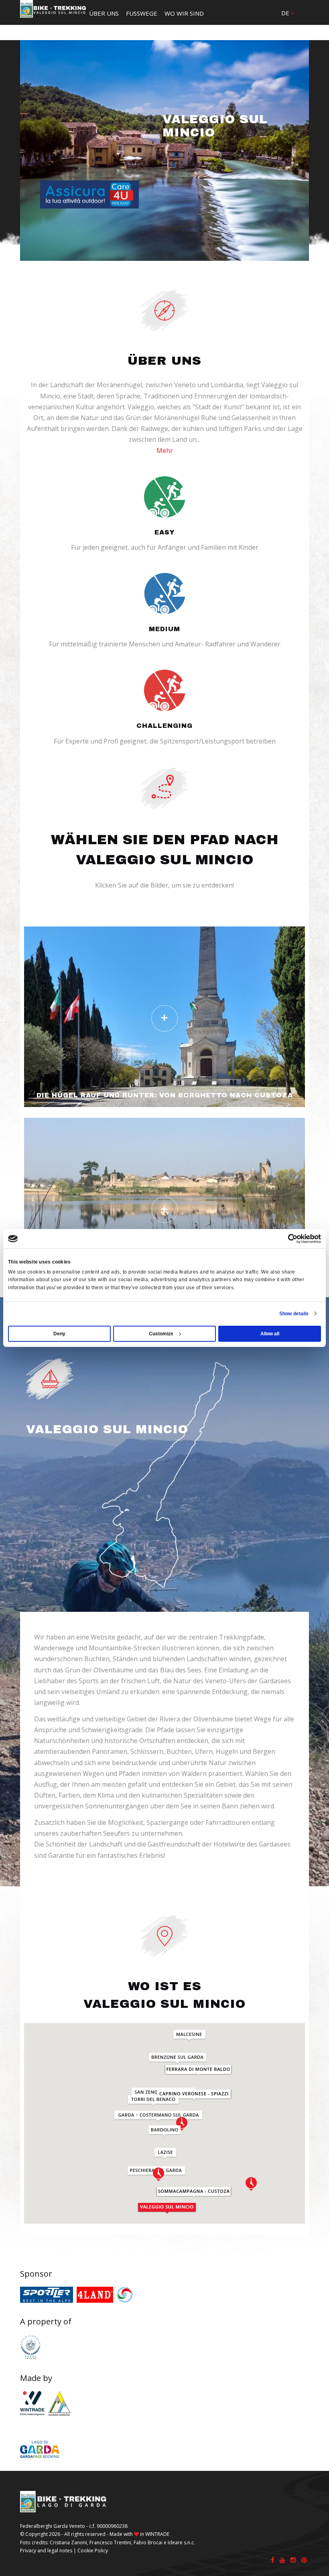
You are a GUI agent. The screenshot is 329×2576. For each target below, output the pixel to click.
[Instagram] (293, 2560)
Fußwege (142, 13)
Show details (294, 1314)
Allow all (270, 1334)
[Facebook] (273, 2560)
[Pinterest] (304, 2560)
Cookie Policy (93, 2551)
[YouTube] (282, 2560)
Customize (161, 1334)
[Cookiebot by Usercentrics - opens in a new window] (286, 1239)
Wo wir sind (184, 13)
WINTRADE (157, 2534)
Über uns (104, 13)
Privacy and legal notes (46, 2551)
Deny (59, 1334)
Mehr (165, 451)
